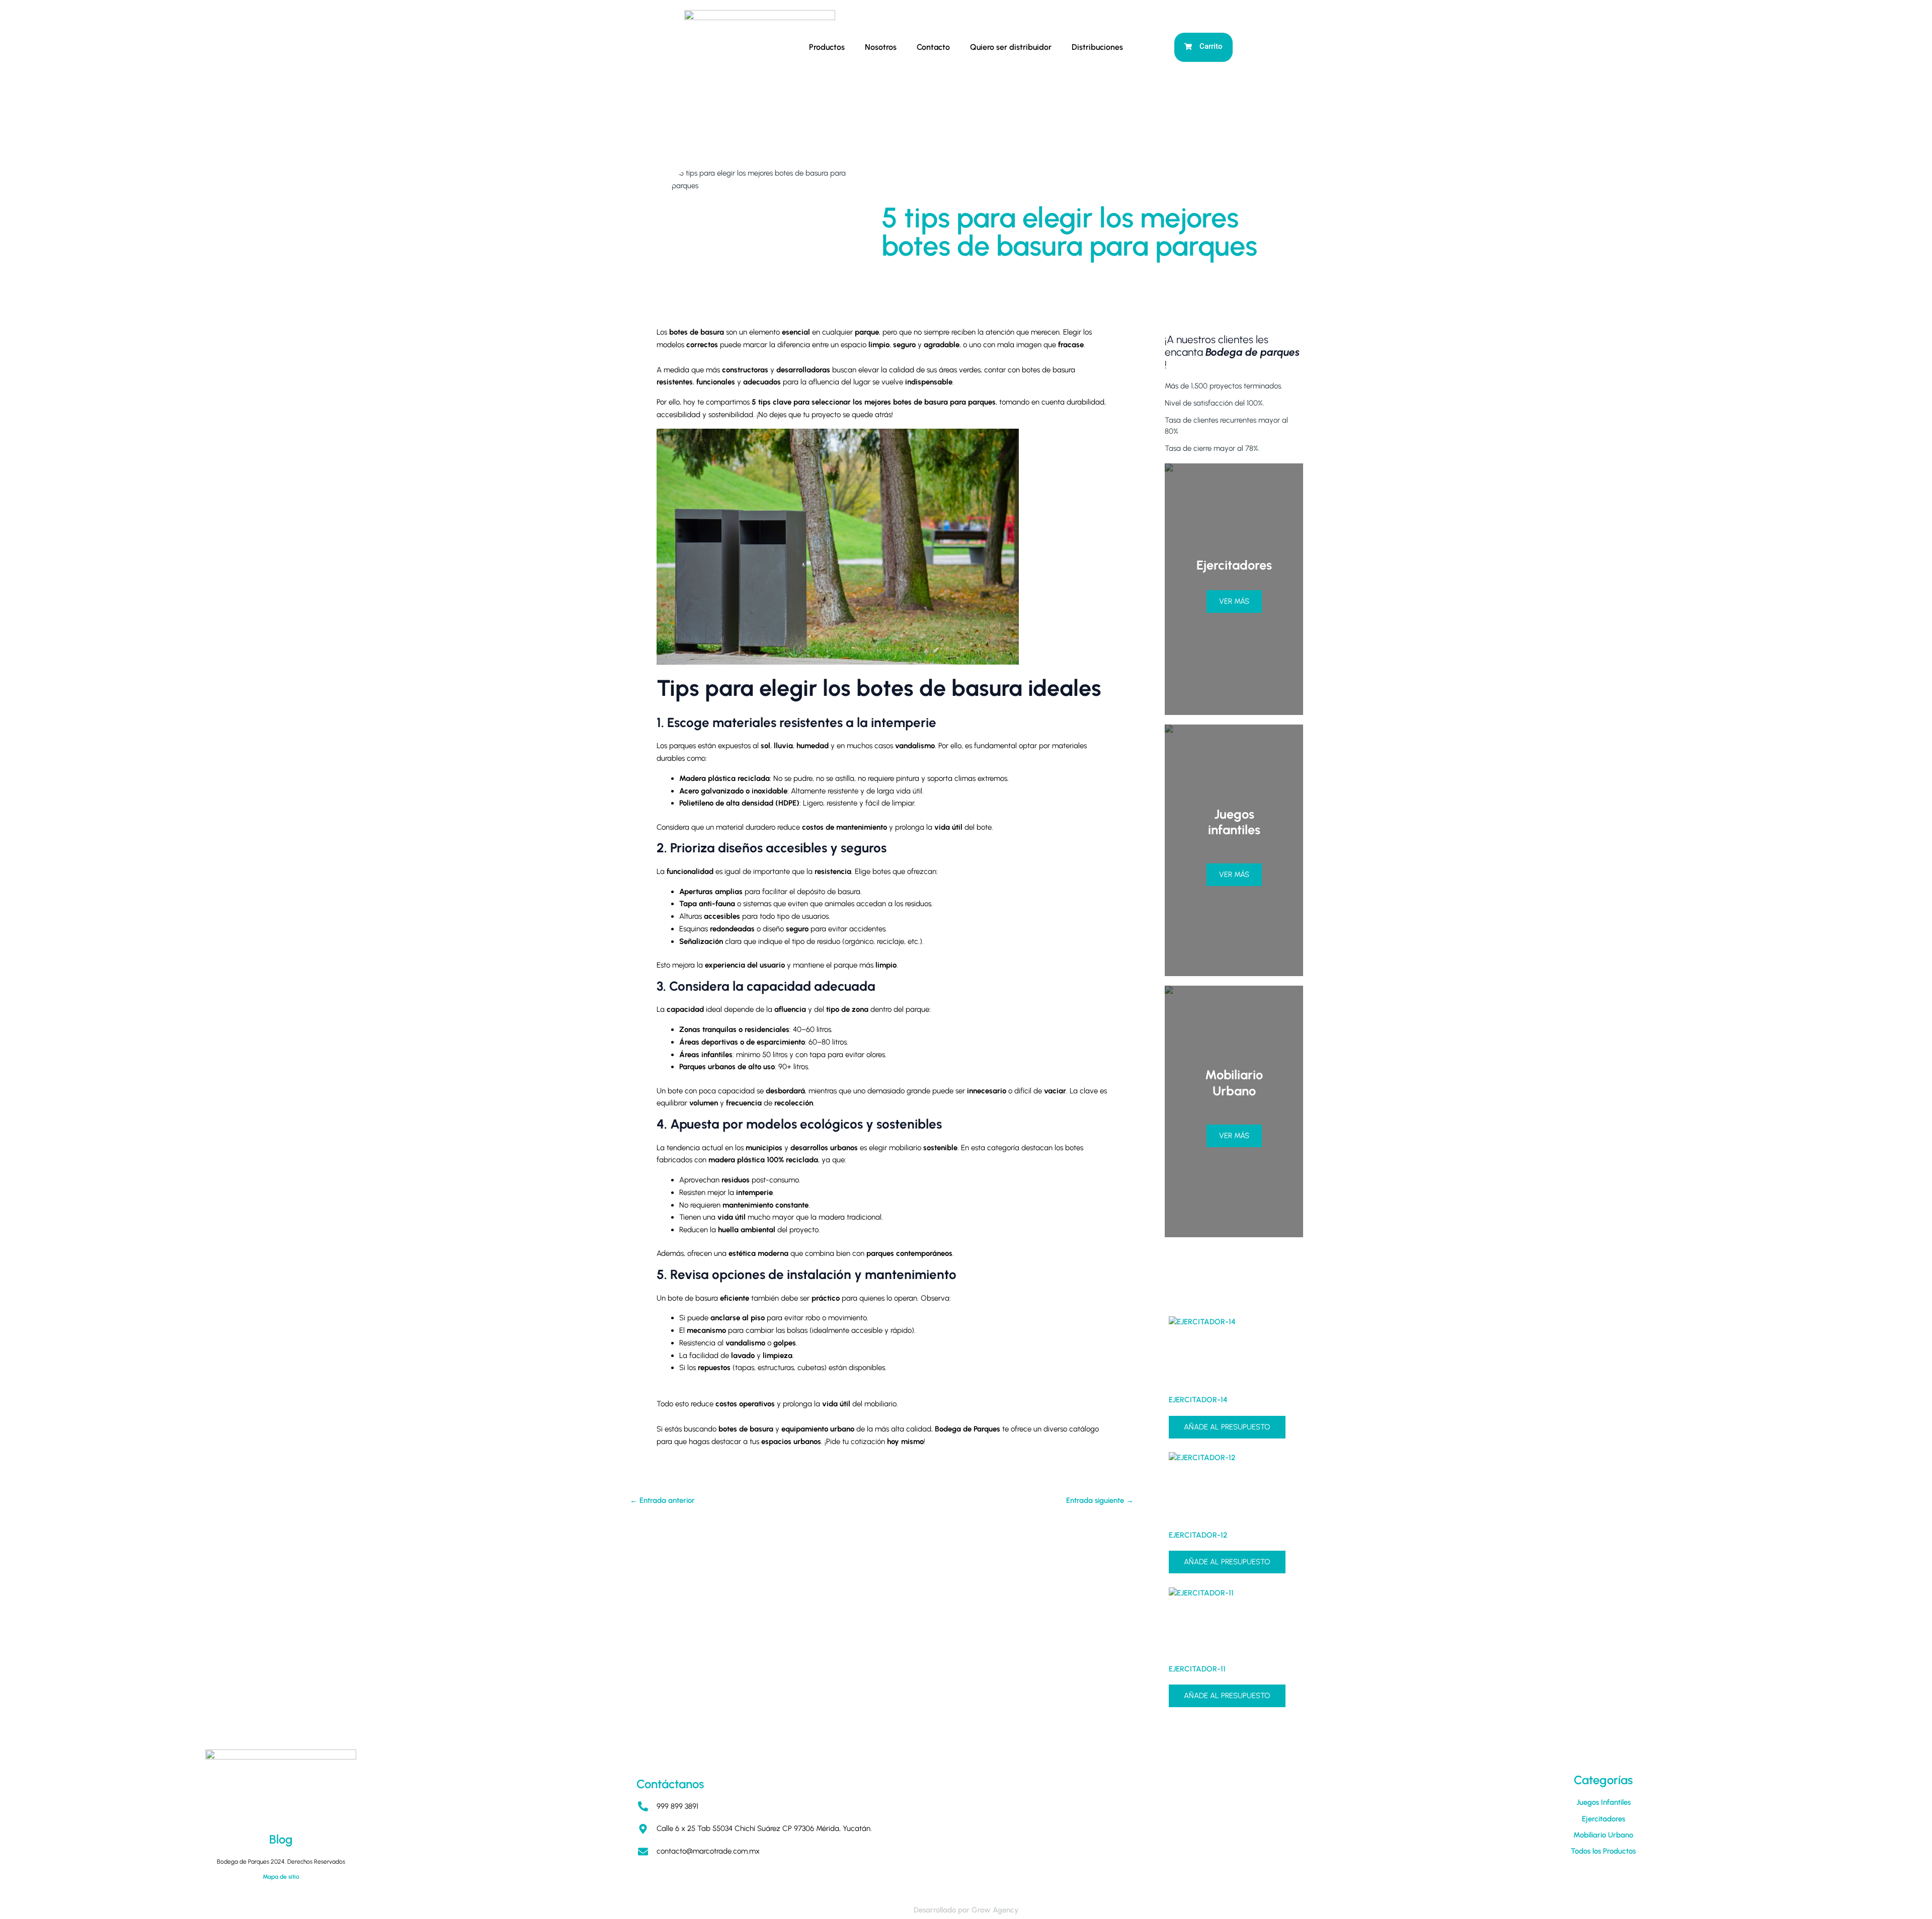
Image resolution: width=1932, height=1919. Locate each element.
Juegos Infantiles (1603, 1802)
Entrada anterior (662, 1501)
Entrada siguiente (1100, 1501)
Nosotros (881, 47)
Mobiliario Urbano (1603, 1835)
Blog (281, 1839)
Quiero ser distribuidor (1011, 47)
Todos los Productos (1603, 1851)
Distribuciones (1097, 47)
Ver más (1234, 601)
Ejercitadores (1603, 1819)
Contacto (933, 47)
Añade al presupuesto (1227, 1427)
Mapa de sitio (281, 1877)
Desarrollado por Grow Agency (966, 1910)
